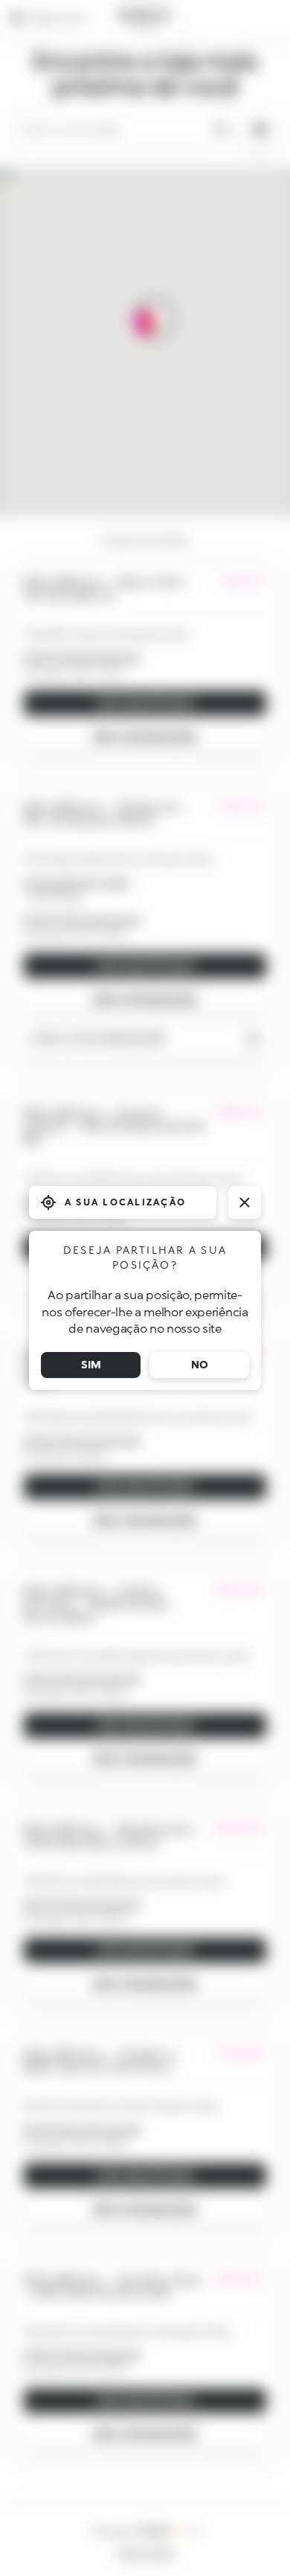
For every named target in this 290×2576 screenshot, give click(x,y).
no (200, 1364)
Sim (91, 1364)
